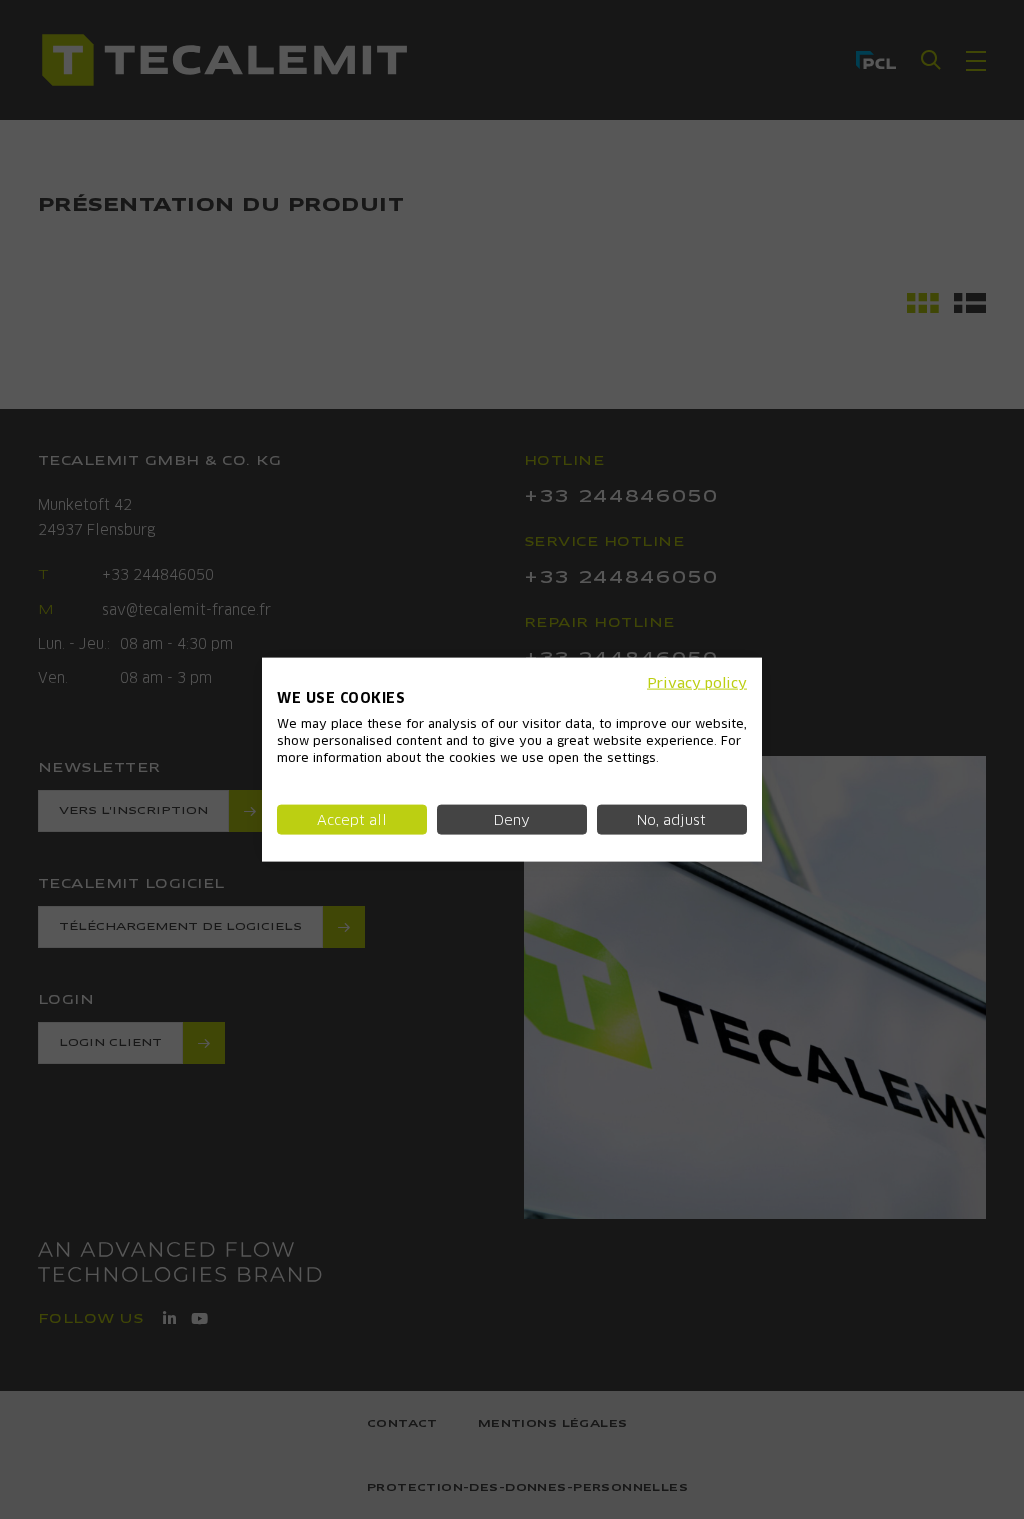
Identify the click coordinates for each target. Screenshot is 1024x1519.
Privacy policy (697, 682)
